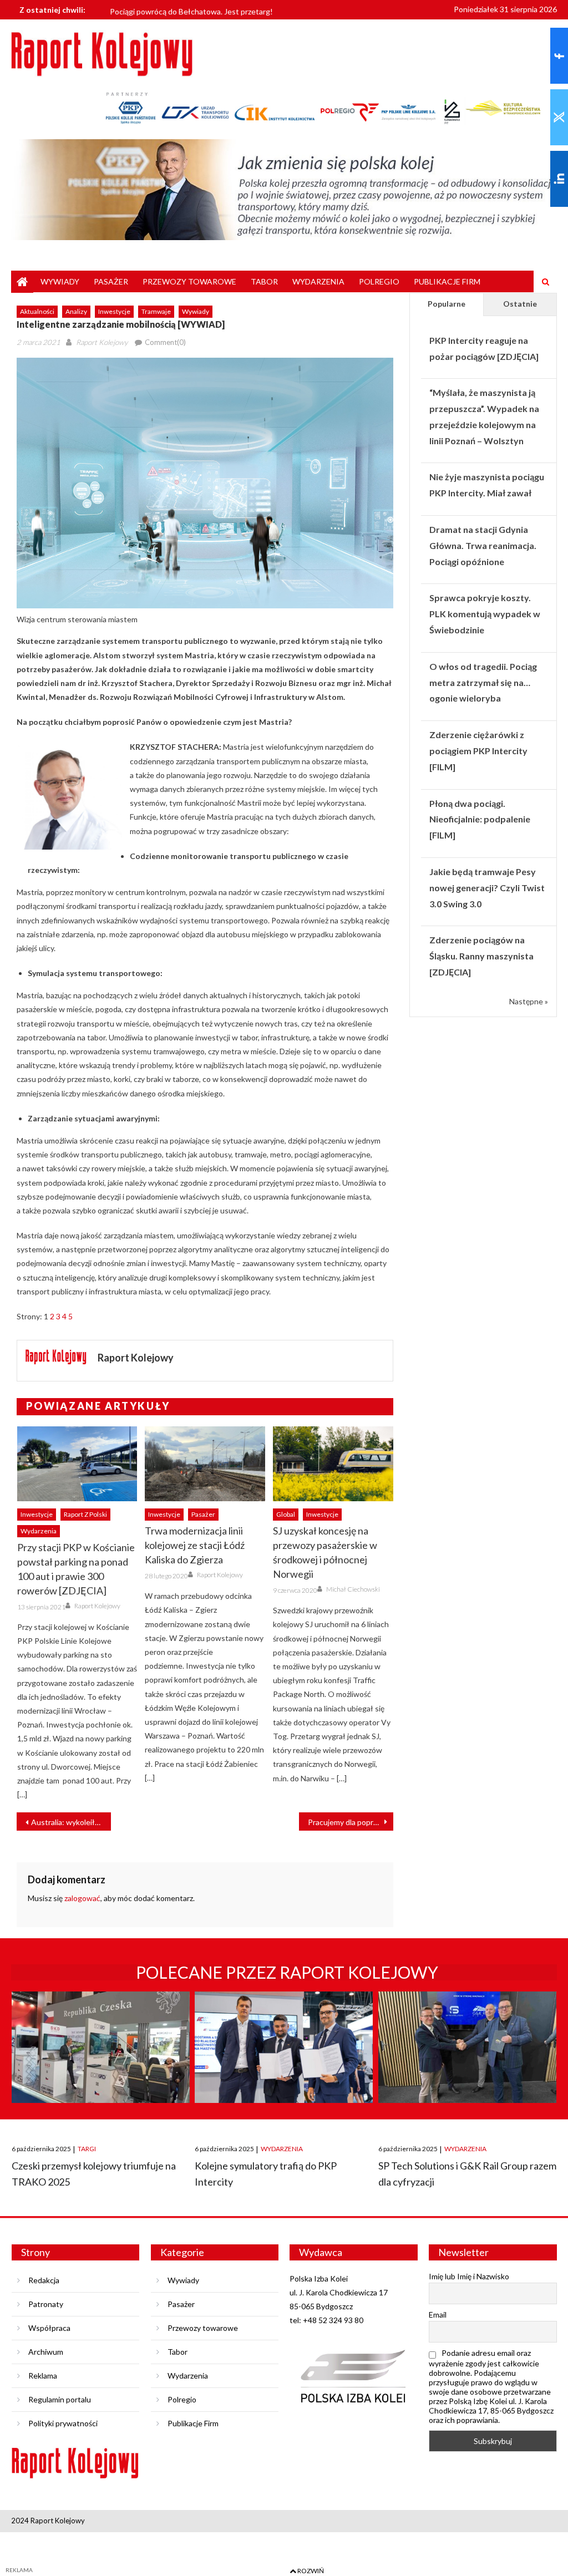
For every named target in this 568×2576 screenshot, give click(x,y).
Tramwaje (156, 311)
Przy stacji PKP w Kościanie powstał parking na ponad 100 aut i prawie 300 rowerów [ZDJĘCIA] (76, 1569)
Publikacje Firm (447, 281)
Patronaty (46, 2304)
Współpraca (49, 2328)
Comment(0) (165, 342)
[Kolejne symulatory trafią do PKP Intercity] (284, 2057)
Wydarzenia (318, 281)
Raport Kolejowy (102, 342)
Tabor (264, 281)
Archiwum (46, 2352)
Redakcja (44, 2280)
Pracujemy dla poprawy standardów (351, 1822)
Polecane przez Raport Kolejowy (287, 1972)
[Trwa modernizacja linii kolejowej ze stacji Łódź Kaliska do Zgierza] (205, 1464)
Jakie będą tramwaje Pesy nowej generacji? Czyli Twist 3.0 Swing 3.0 (487, 888)
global (286, 1514)
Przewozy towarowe (189, 281)
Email (438, 2315)
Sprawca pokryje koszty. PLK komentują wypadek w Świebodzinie (485, 614)
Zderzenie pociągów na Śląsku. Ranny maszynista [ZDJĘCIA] (481, 956)
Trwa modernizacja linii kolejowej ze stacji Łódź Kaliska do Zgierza (195, 1545)
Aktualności (37, 311)
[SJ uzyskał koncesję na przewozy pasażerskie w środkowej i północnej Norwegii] (333, 1464)
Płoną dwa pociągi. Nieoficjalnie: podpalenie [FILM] (480, 819)
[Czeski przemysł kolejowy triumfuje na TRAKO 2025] (101, 2057)
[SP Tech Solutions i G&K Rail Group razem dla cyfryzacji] (467, 2057)
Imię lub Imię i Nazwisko (469, 2276)
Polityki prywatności (63, 2423)
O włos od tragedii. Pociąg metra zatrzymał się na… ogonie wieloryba (483, 682)
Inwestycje (114, 311)
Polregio (379, 281)
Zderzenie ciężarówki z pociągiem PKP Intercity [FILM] (478, 751)
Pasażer (111, 281)
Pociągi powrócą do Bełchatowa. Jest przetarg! (191, 9)
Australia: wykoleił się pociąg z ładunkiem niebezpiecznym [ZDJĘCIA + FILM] (71, 1822)
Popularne (447, 304)
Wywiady (60, 281)
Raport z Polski (85, 1514)
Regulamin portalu (60, 2399)
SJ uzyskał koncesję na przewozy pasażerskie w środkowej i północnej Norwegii (325, 1552)
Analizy (76, 311)
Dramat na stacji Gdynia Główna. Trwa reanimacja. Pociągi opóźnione (483, 545)
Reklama (43, 2376)
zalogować (82, 1898)
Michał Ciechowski (353, 1589)
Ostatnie (520, 304)
